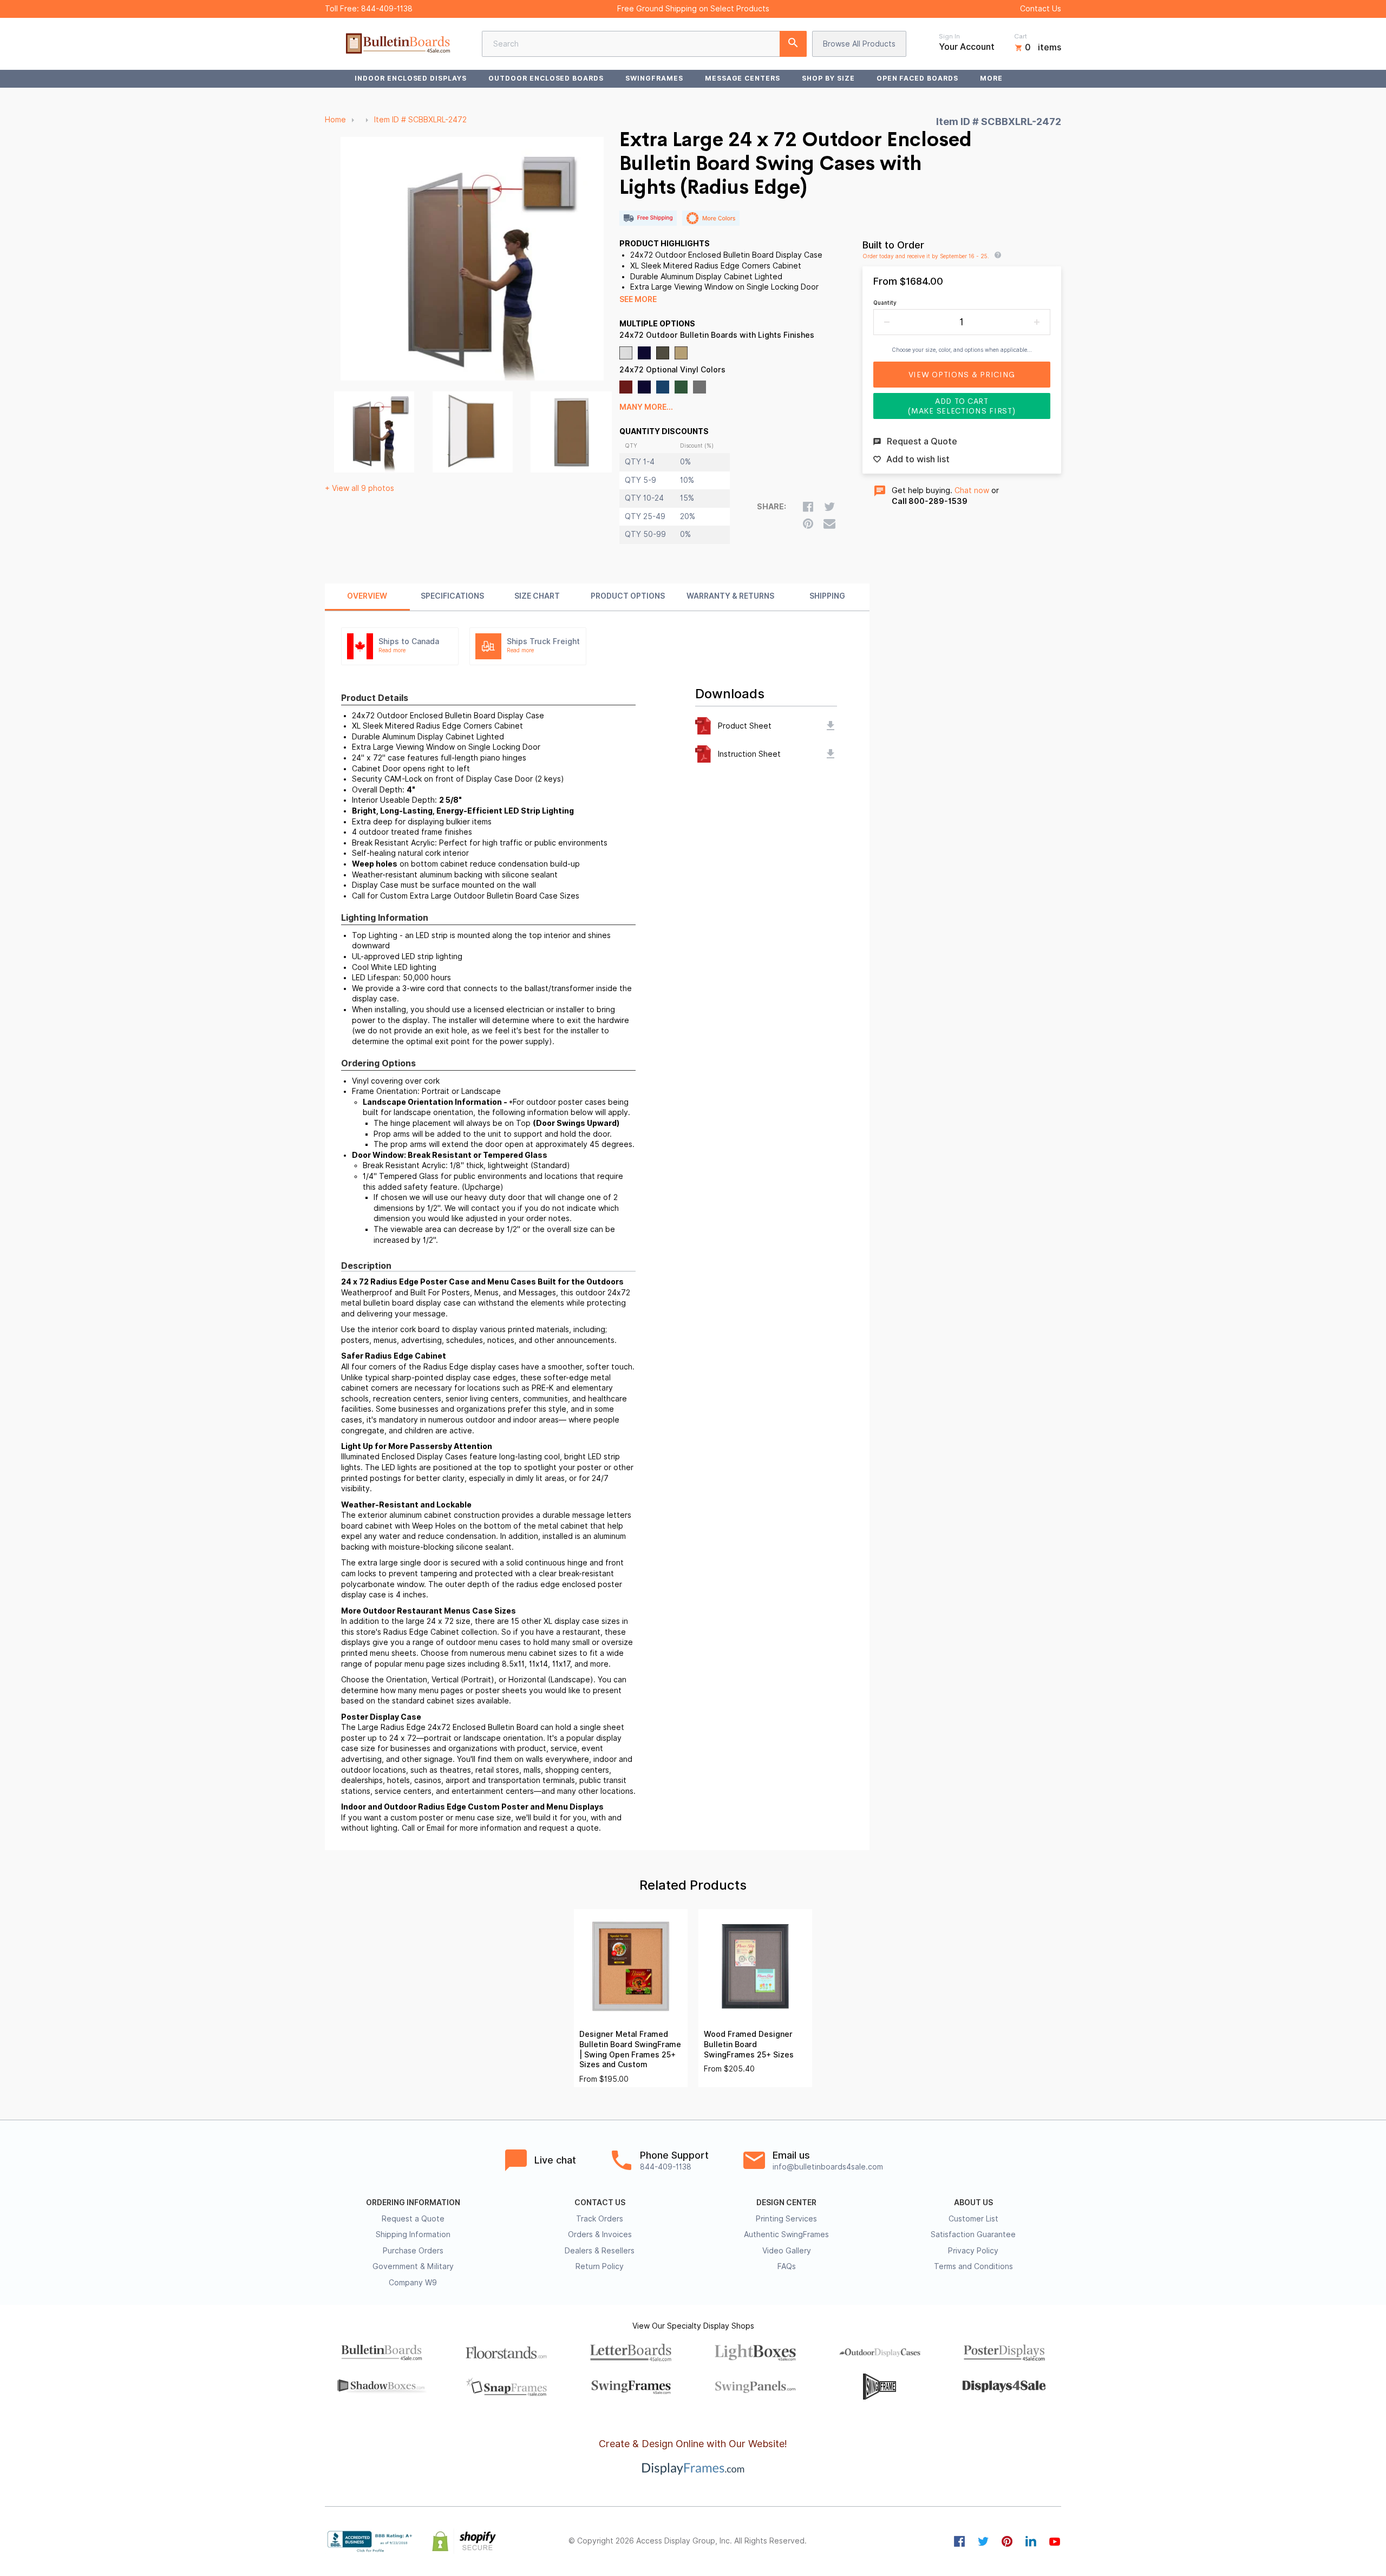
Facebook (959, 2541)
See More (638, 299)
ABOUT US (973, 2203)
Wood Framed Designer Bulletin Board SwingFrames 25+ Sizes (749, 2044)
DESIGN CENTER (786, 2203)
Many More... (646, 407)
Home (335, 120)
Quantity (885, 303)
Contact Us (1041, 9)
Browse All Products (859, 44)
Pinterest (1007, 2541)
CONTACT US (600, 2203)
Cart (1021, 36)
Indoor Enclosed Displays (411, 78)
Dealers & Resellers (600, 2251)
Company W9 (413, 2283)
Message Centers (743, 78)
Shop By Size (828, 78)
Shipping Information (413, 2234)
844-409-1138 (387, 9)
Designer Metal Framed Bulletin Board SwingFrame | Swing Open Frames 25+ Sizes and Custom (630, 2049)
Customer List (973, 2219)
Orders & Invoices (600, 2234)
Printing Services (786, 2219)
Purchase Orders (413, 2251)
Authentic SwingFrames (786, 2234)
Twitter (983, 2541)
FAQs (787, 2266)
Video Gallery (787, 2251)
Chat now (972, 490)
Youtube (1055, 2541)
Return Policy (600, 2266)
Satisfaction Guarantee (973, 2234)
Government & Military (413, 2266)
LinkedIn (1031, 2541)
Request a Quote (413, 2219)
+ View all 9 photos (359, 488)
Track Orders (600, 2219)
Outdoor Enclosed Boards (546, 78)
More (991, 78)
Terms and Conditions (973, 2266)
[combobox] (644, 44)
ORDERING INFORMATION (413, 2203)
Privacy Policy (973, 2251)
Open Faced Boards (917, 78)
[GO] (793, 44)
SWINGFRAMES (654, 78)
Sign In (949, 36)
